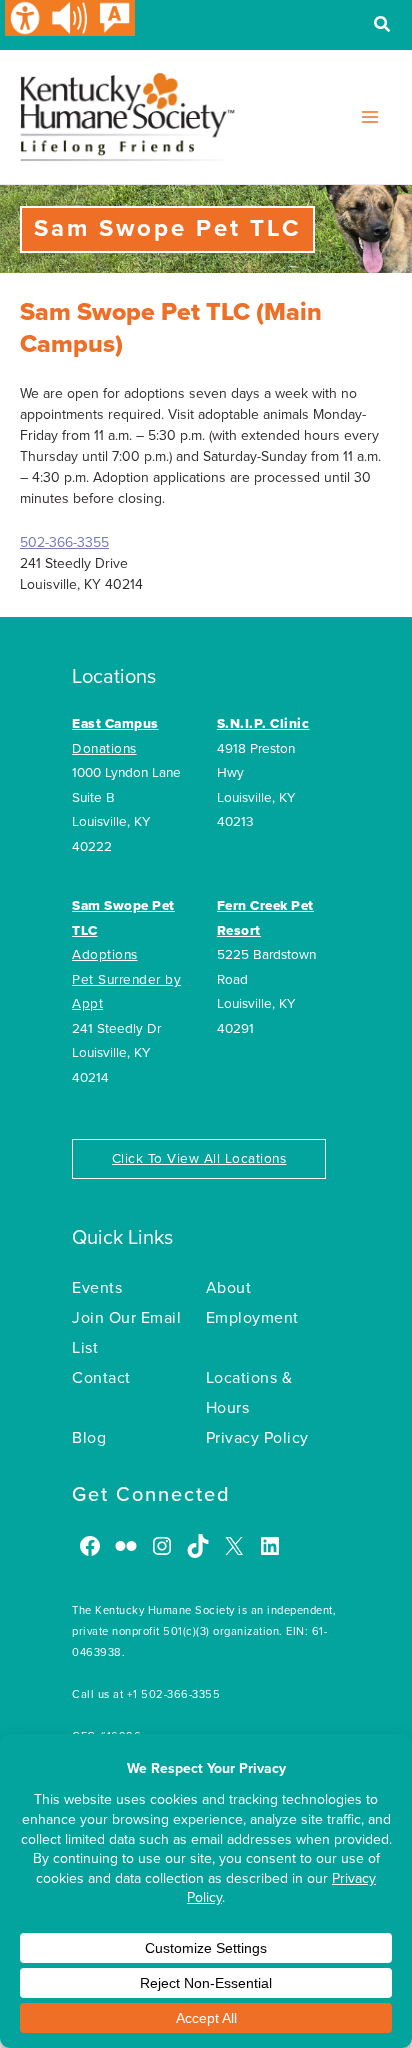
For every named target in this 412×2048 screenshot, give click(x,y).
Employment (252, 1318)
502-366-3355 (64, 542)
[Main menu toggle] (370, 117)
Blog (89, 1438)
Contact (101, 1378)
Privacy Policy (257, 1438)
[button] (383, 27)
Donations (104, 749)
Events (97, 1288)
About (229, 1288)
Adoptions (105, 955)
